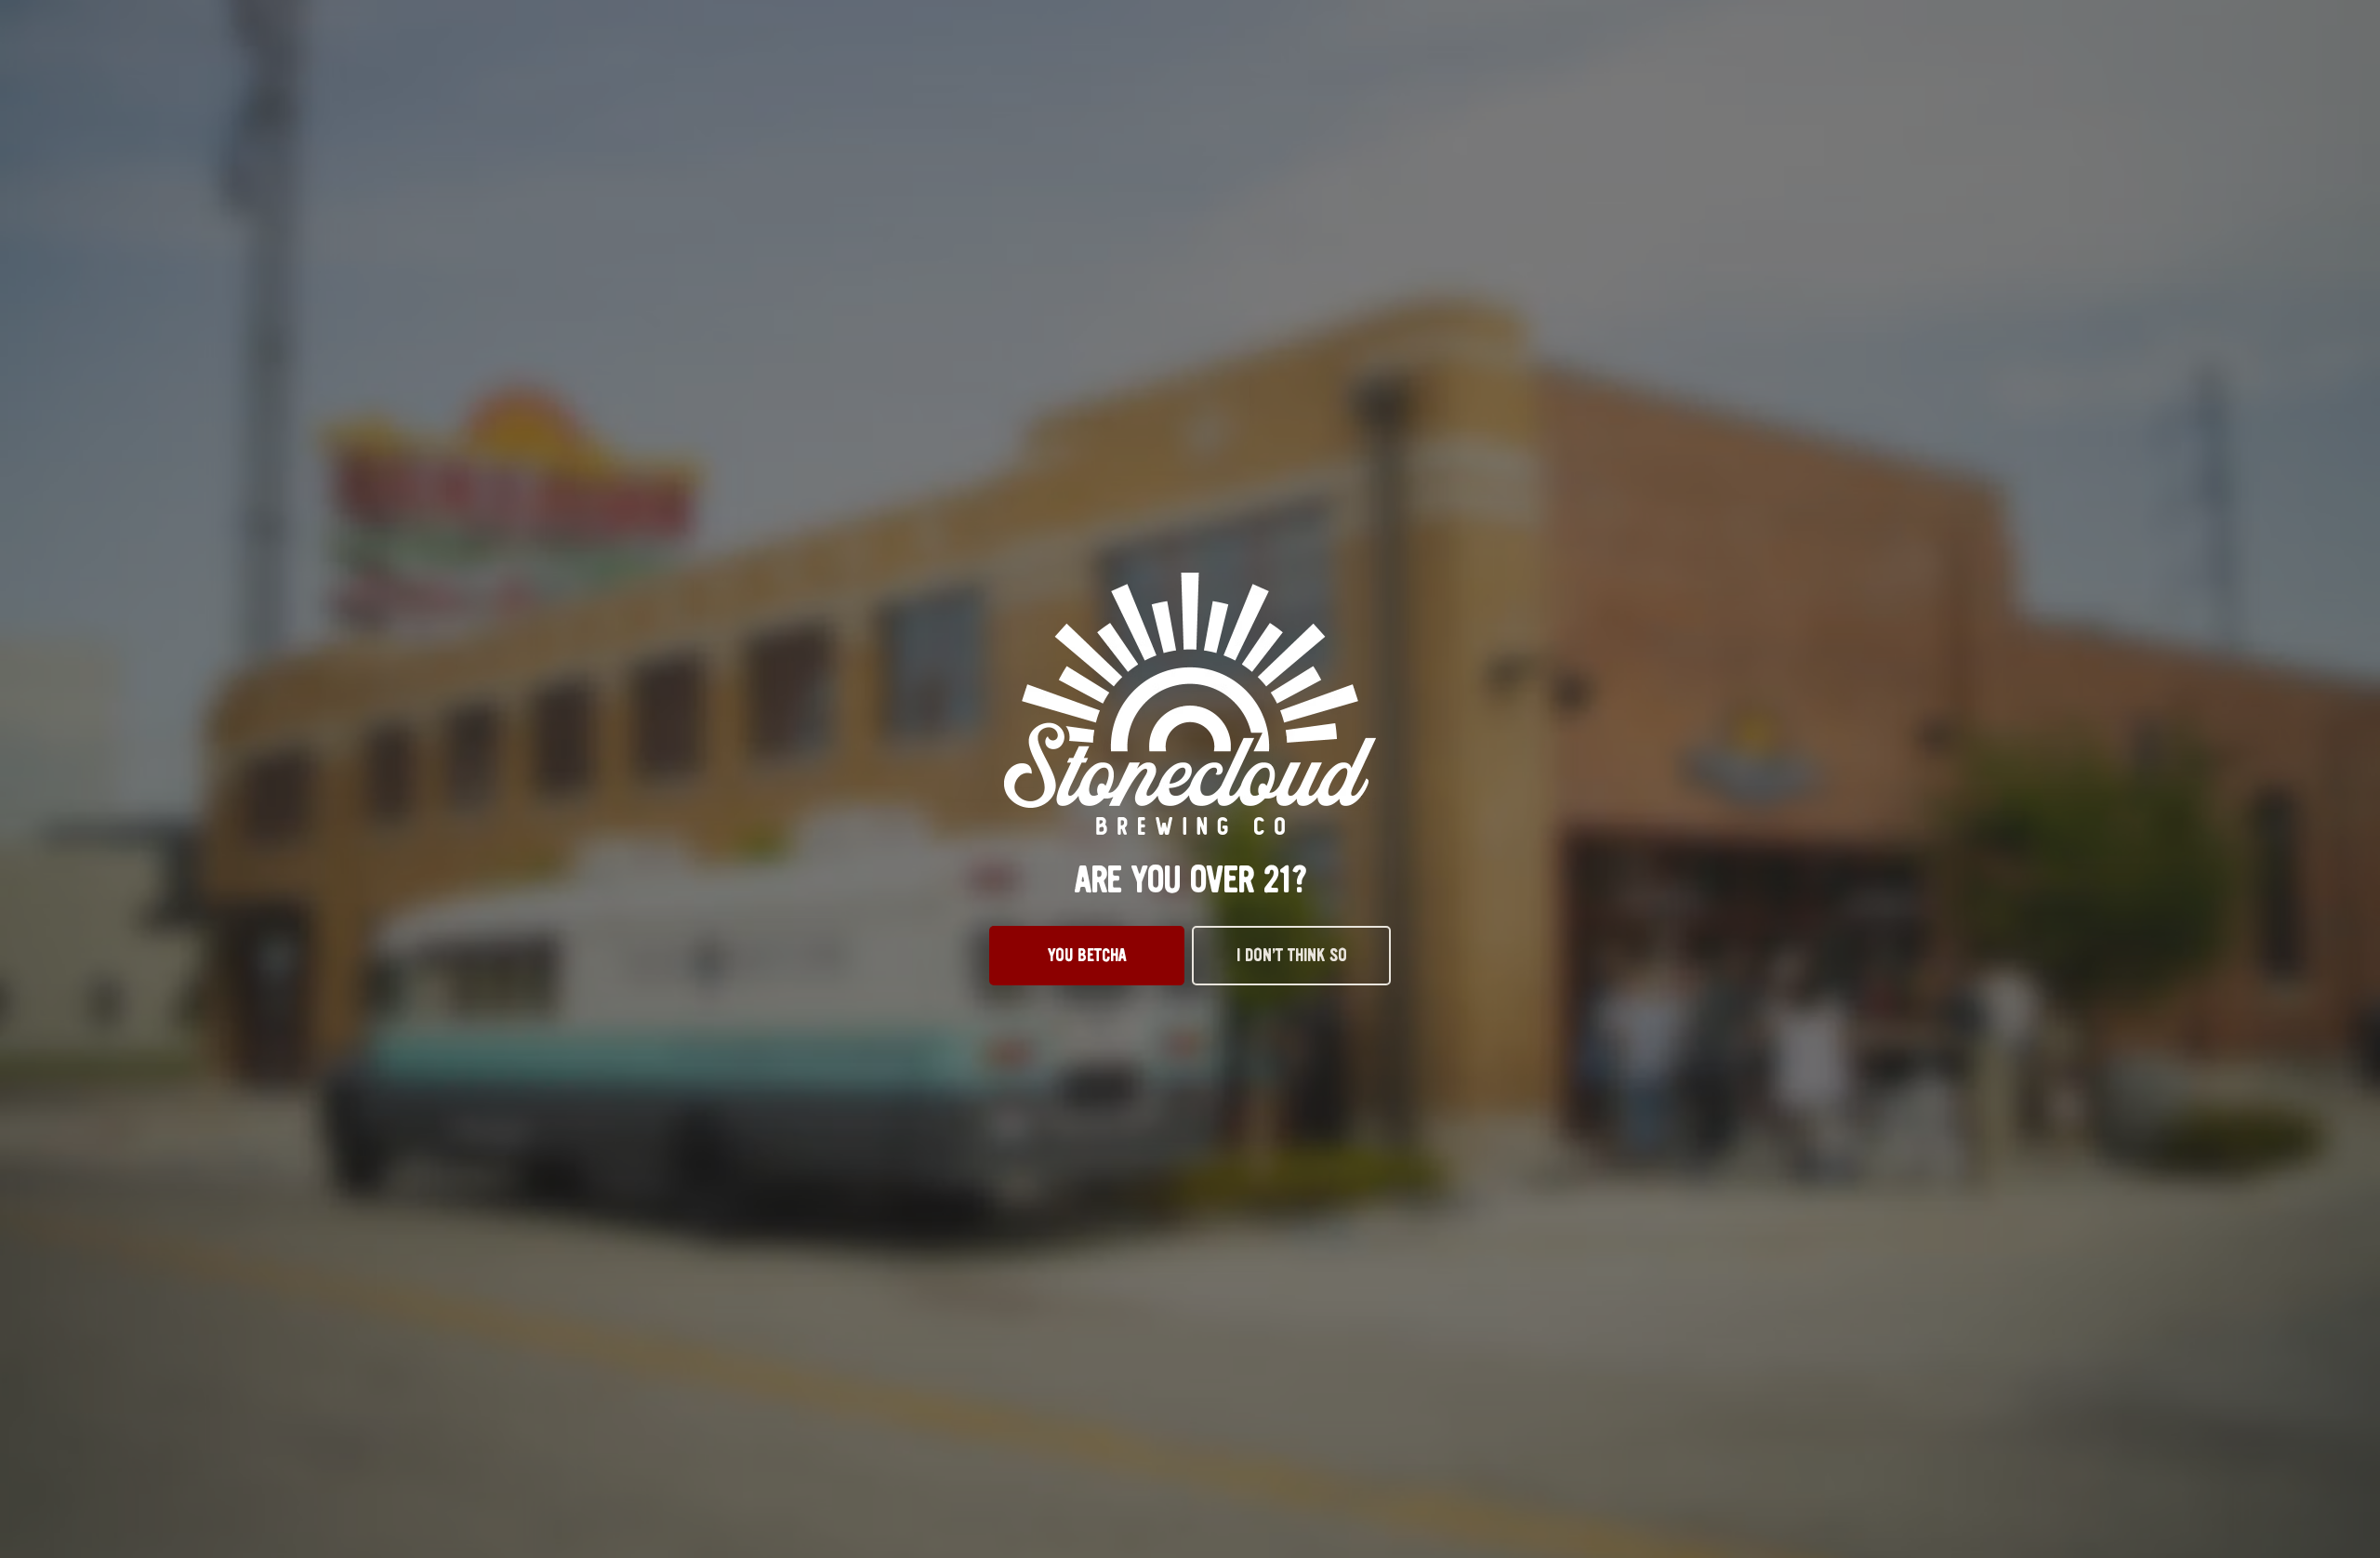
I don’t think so (1292, 956)
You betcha (1087, 956)
